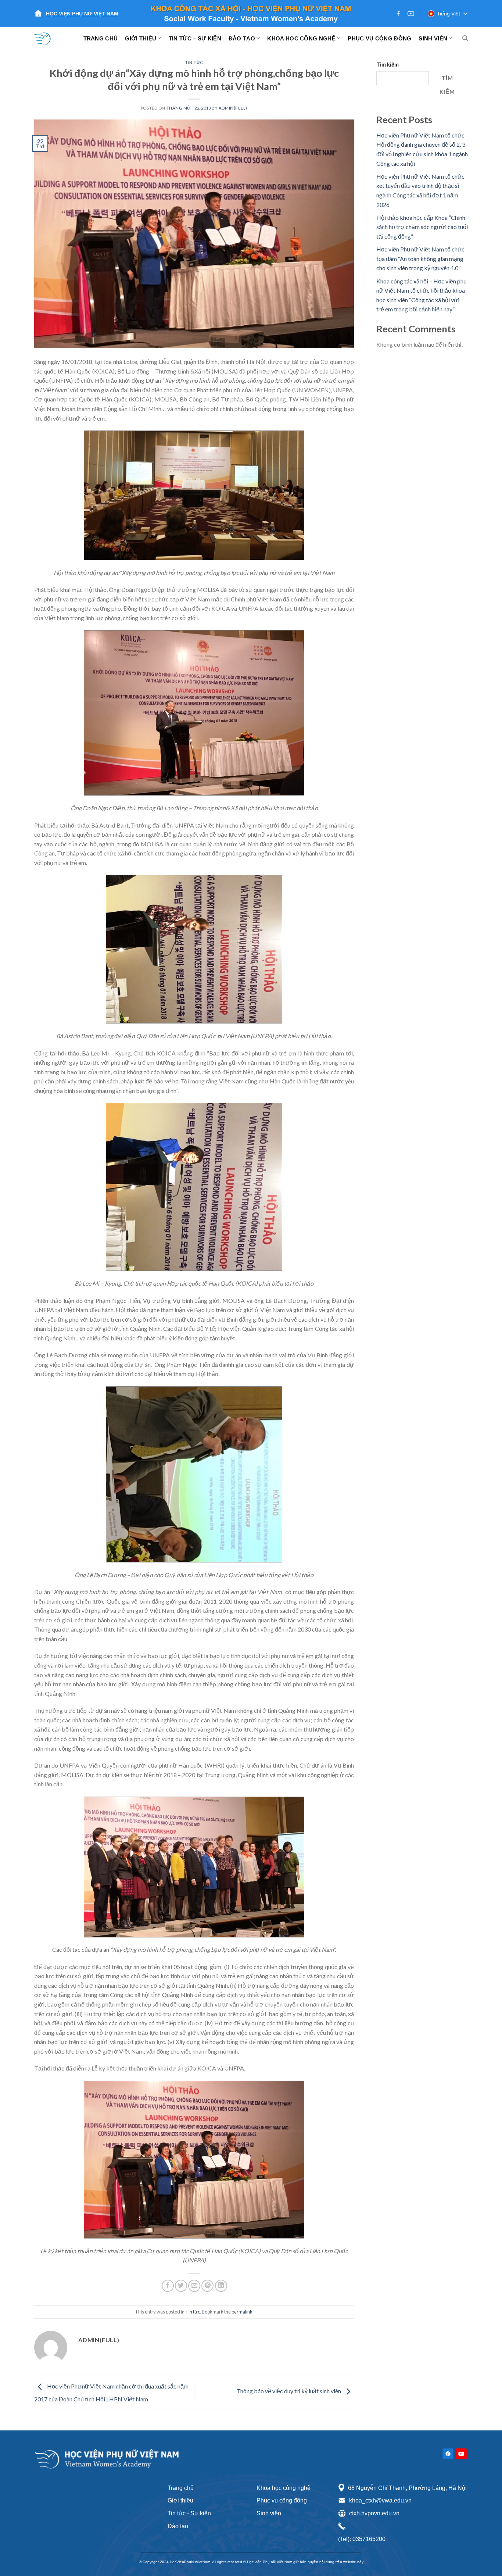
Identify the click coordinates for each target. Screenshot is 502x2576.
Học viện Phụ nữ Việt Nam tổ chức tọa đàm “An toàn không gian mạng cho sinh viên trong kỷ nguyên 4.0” (420, 258)
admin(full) (233, 108)
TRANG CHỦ (101, 38)
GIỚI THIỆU (141, 38)
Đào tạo (178, 2526)
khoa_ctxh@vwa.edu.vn (380, 2500)
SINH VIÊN (433, 38)
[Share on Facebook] (168, 2286)
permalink (242, 2312)
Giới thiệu (180, 2500)
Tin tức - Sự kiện (189, 2513)
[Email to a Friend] (194, 2286)
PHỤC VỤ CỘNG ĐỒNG (379, 38)
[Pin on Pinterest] (207, 2286)
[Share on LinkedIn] (221, 2286)
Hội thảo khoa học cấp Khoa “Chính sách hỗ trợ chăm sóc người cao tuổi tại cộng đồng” (422, 227)
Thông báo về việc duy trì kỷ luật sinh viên (289, 2391)
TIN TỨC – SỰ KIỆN (195, 38)
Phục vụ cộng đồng (282, 2500)
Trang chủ (181, 2488)
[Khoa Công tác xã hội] (47, 38)
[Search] (465, 38)
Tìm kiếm (388, 65)
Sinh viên (269, 2513)
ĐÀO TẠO (242, 38)
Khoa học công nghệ (284, 2488)
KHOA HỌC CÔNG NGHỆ (301, 38)
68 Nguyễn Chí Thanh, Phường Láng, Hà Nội (407, 2488)
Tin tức (194, 62)
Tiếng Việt (449, 14)
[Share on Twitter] (181, 2286)
